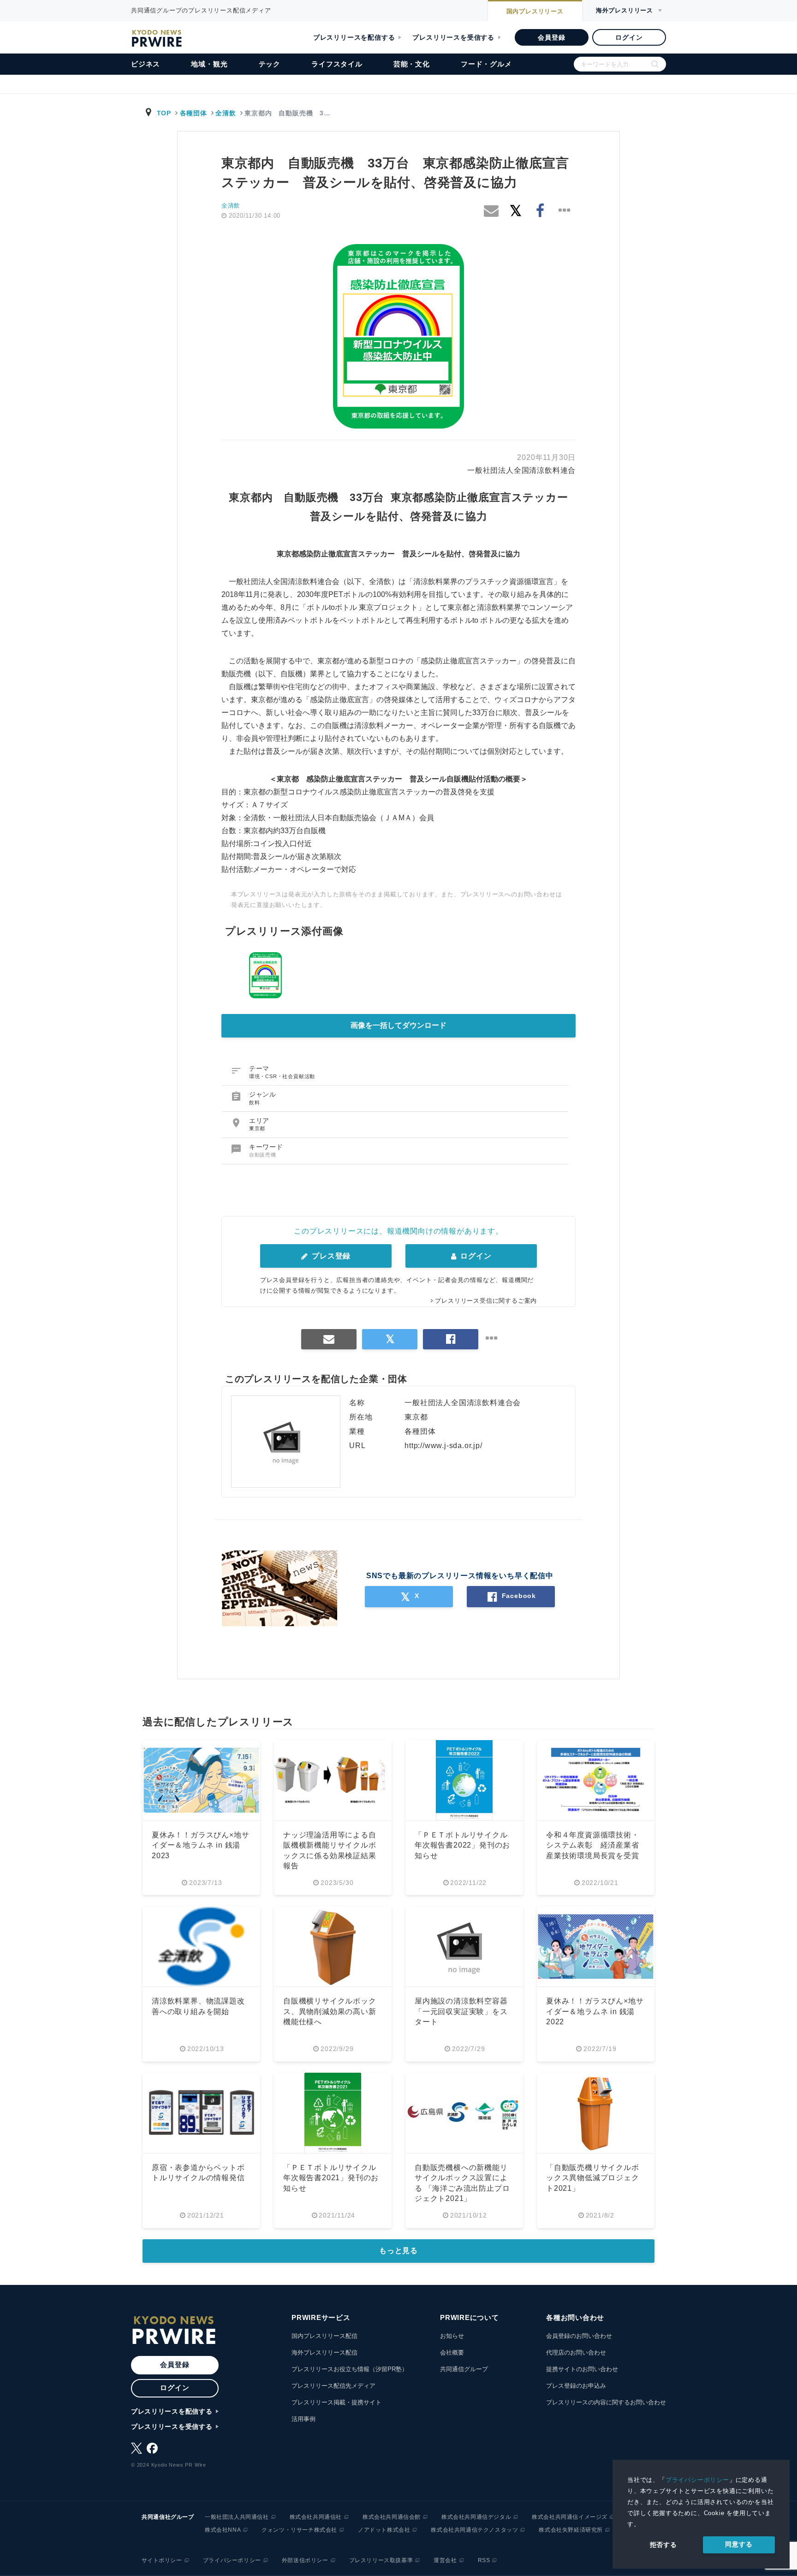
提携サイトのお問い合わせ (582, 2369)
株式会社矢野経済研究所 (571, 2530)
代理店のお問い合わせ (576, 2352)
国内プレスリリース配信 (324, 2336)
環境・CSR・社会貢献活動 (282, 1076)
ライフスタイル (337, 64)
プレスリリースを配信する (354, 37)
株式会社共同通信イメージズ (570, 2517)
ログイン (629, 37)
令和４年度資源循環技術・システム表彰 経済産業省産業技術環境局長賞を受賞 (593, 1845)
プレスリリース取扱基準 (381, 2560)
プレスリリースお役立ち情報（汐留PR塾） (350, 2369)
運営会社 (445, 2560)
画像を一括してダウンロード (398, 1025)
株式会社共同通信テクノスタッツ (474, 2530)
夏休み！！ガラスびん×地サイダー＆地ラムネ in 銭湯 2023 (200, 1845)
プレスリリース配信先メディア (333, 2386)
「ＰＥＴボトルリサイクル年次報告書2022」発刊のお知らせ (462, 1845)
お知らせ (452, 2336)
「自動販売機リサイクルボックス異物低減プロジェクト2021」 (593, 2178)
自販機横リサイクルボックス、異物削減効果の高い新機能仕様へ (330, 2011)
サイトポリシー (162, 2560)
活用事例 (303, 2419)
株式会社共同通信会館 (392, 2517)
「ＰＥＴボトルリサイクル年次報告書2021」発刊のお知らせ (331, 2178)
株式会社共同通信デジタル (476, 2517)
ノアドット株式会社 (384, 2530)
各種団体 (193, 113)
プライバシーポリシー (697, 2480)
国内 (535, 11)
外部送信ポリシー (305, 2560)
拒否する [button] (663, 2545)
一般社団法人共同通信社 (237, 2517)
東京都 (257, 1128)
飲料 (255, 1103)
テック (270, 64)
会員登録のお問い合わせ (579, 2336)
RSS (484, 2560)
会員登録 (551, 37)
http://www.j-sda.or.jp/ (443, 1446)
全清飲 (226, 113)
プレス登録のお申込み (576, 2386)
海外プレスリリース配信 (324, 2352)
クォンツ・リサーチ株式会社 (299, 2530)
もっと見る (398, 2251)
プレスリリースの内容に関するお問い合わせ (606, 2402)
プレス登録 (330, 1256)
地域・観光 (209, 64)
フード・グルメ (486, 64)
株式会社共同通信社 (316, 2517)
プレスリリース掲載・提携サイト (336, 2402)
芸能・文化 (412, 64)
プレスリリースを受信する (453, 37)
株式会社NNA (223, 2530)
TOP (164, 113)
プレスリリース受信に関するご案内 (486, 1301)
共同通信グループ (464, 2369)
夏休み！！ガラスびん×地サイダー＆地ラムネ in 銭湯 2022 (595, 2011)
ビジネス (146, 64)
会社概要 (452, 2352)
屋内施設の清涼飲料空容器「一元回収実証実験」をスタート (461, 2011)
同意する (739, 2544)
